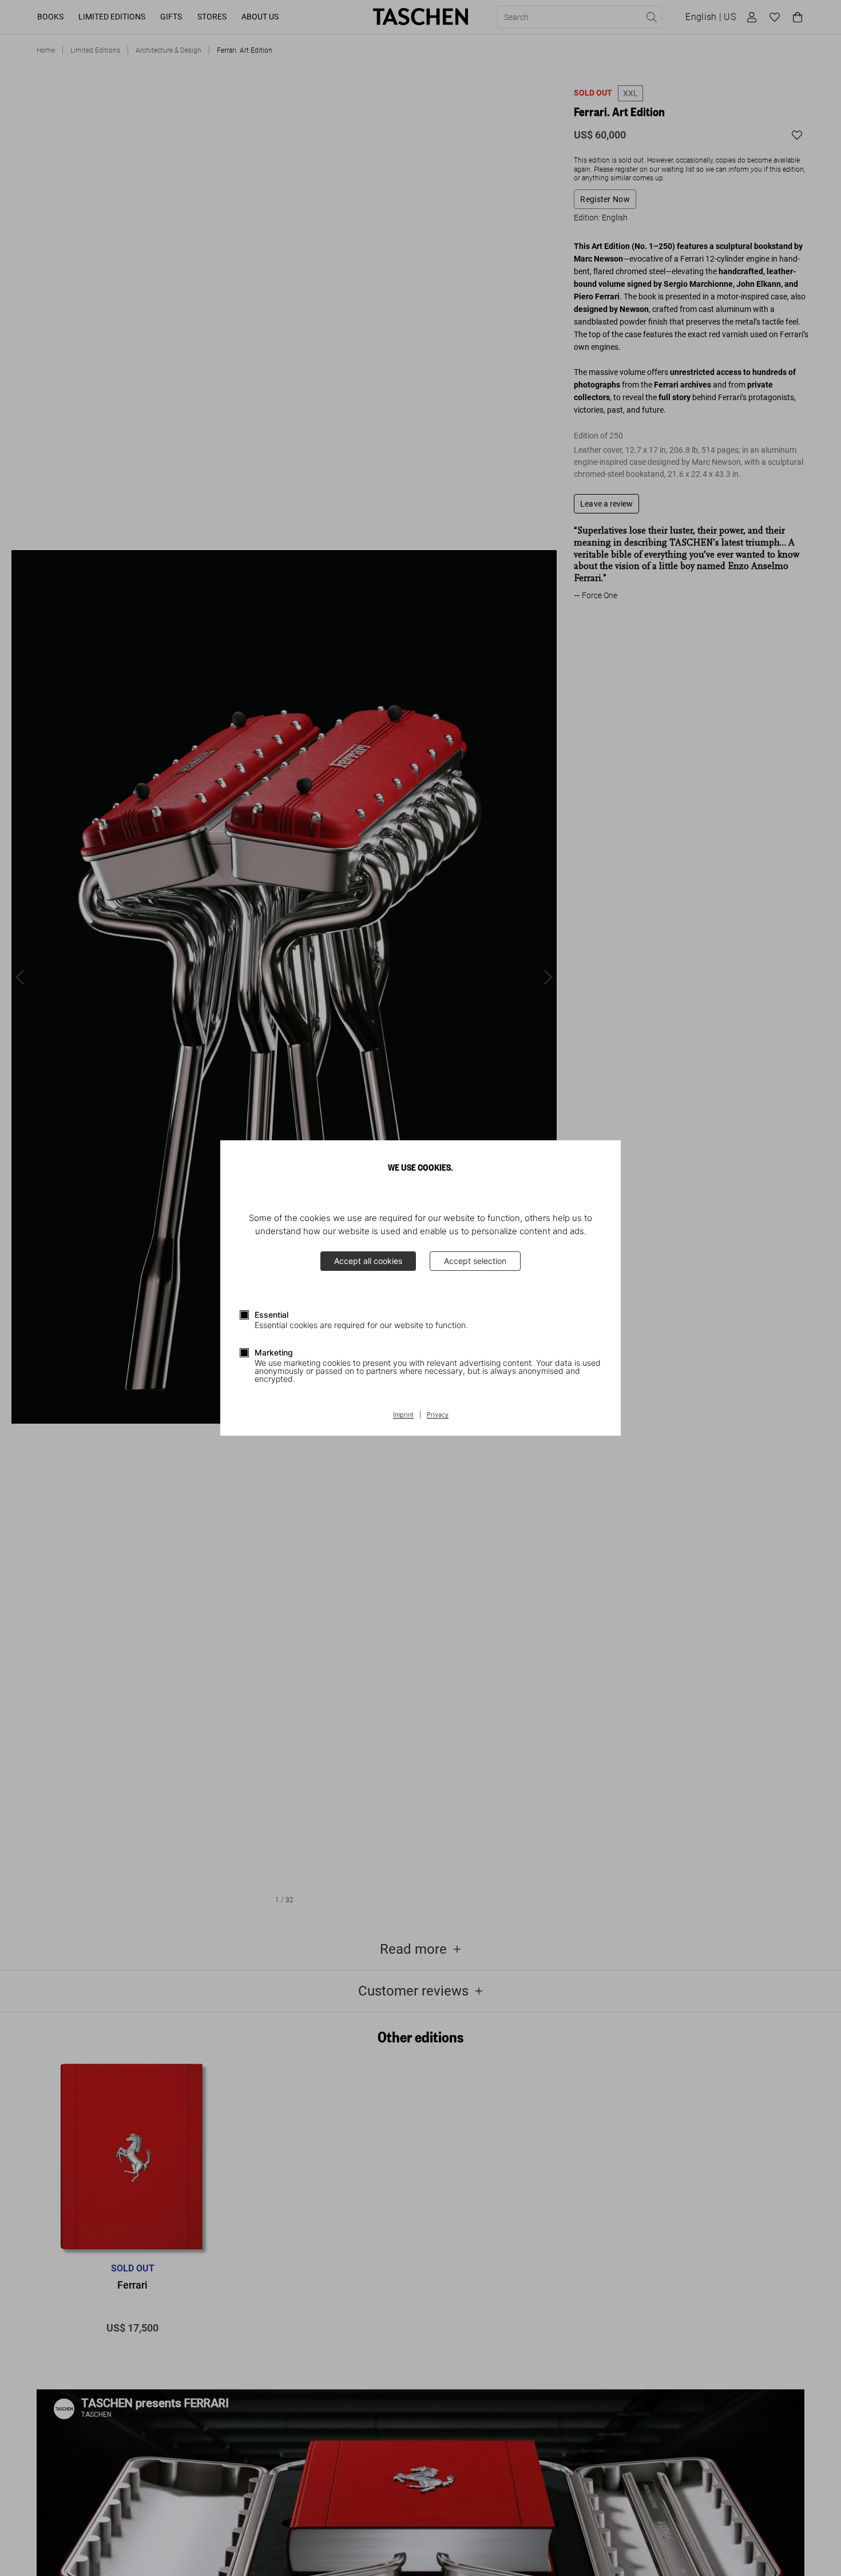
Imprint (403, 1415)
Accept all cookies (368, 1261)
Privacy (438, 1415)
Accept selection (475, 1261)
